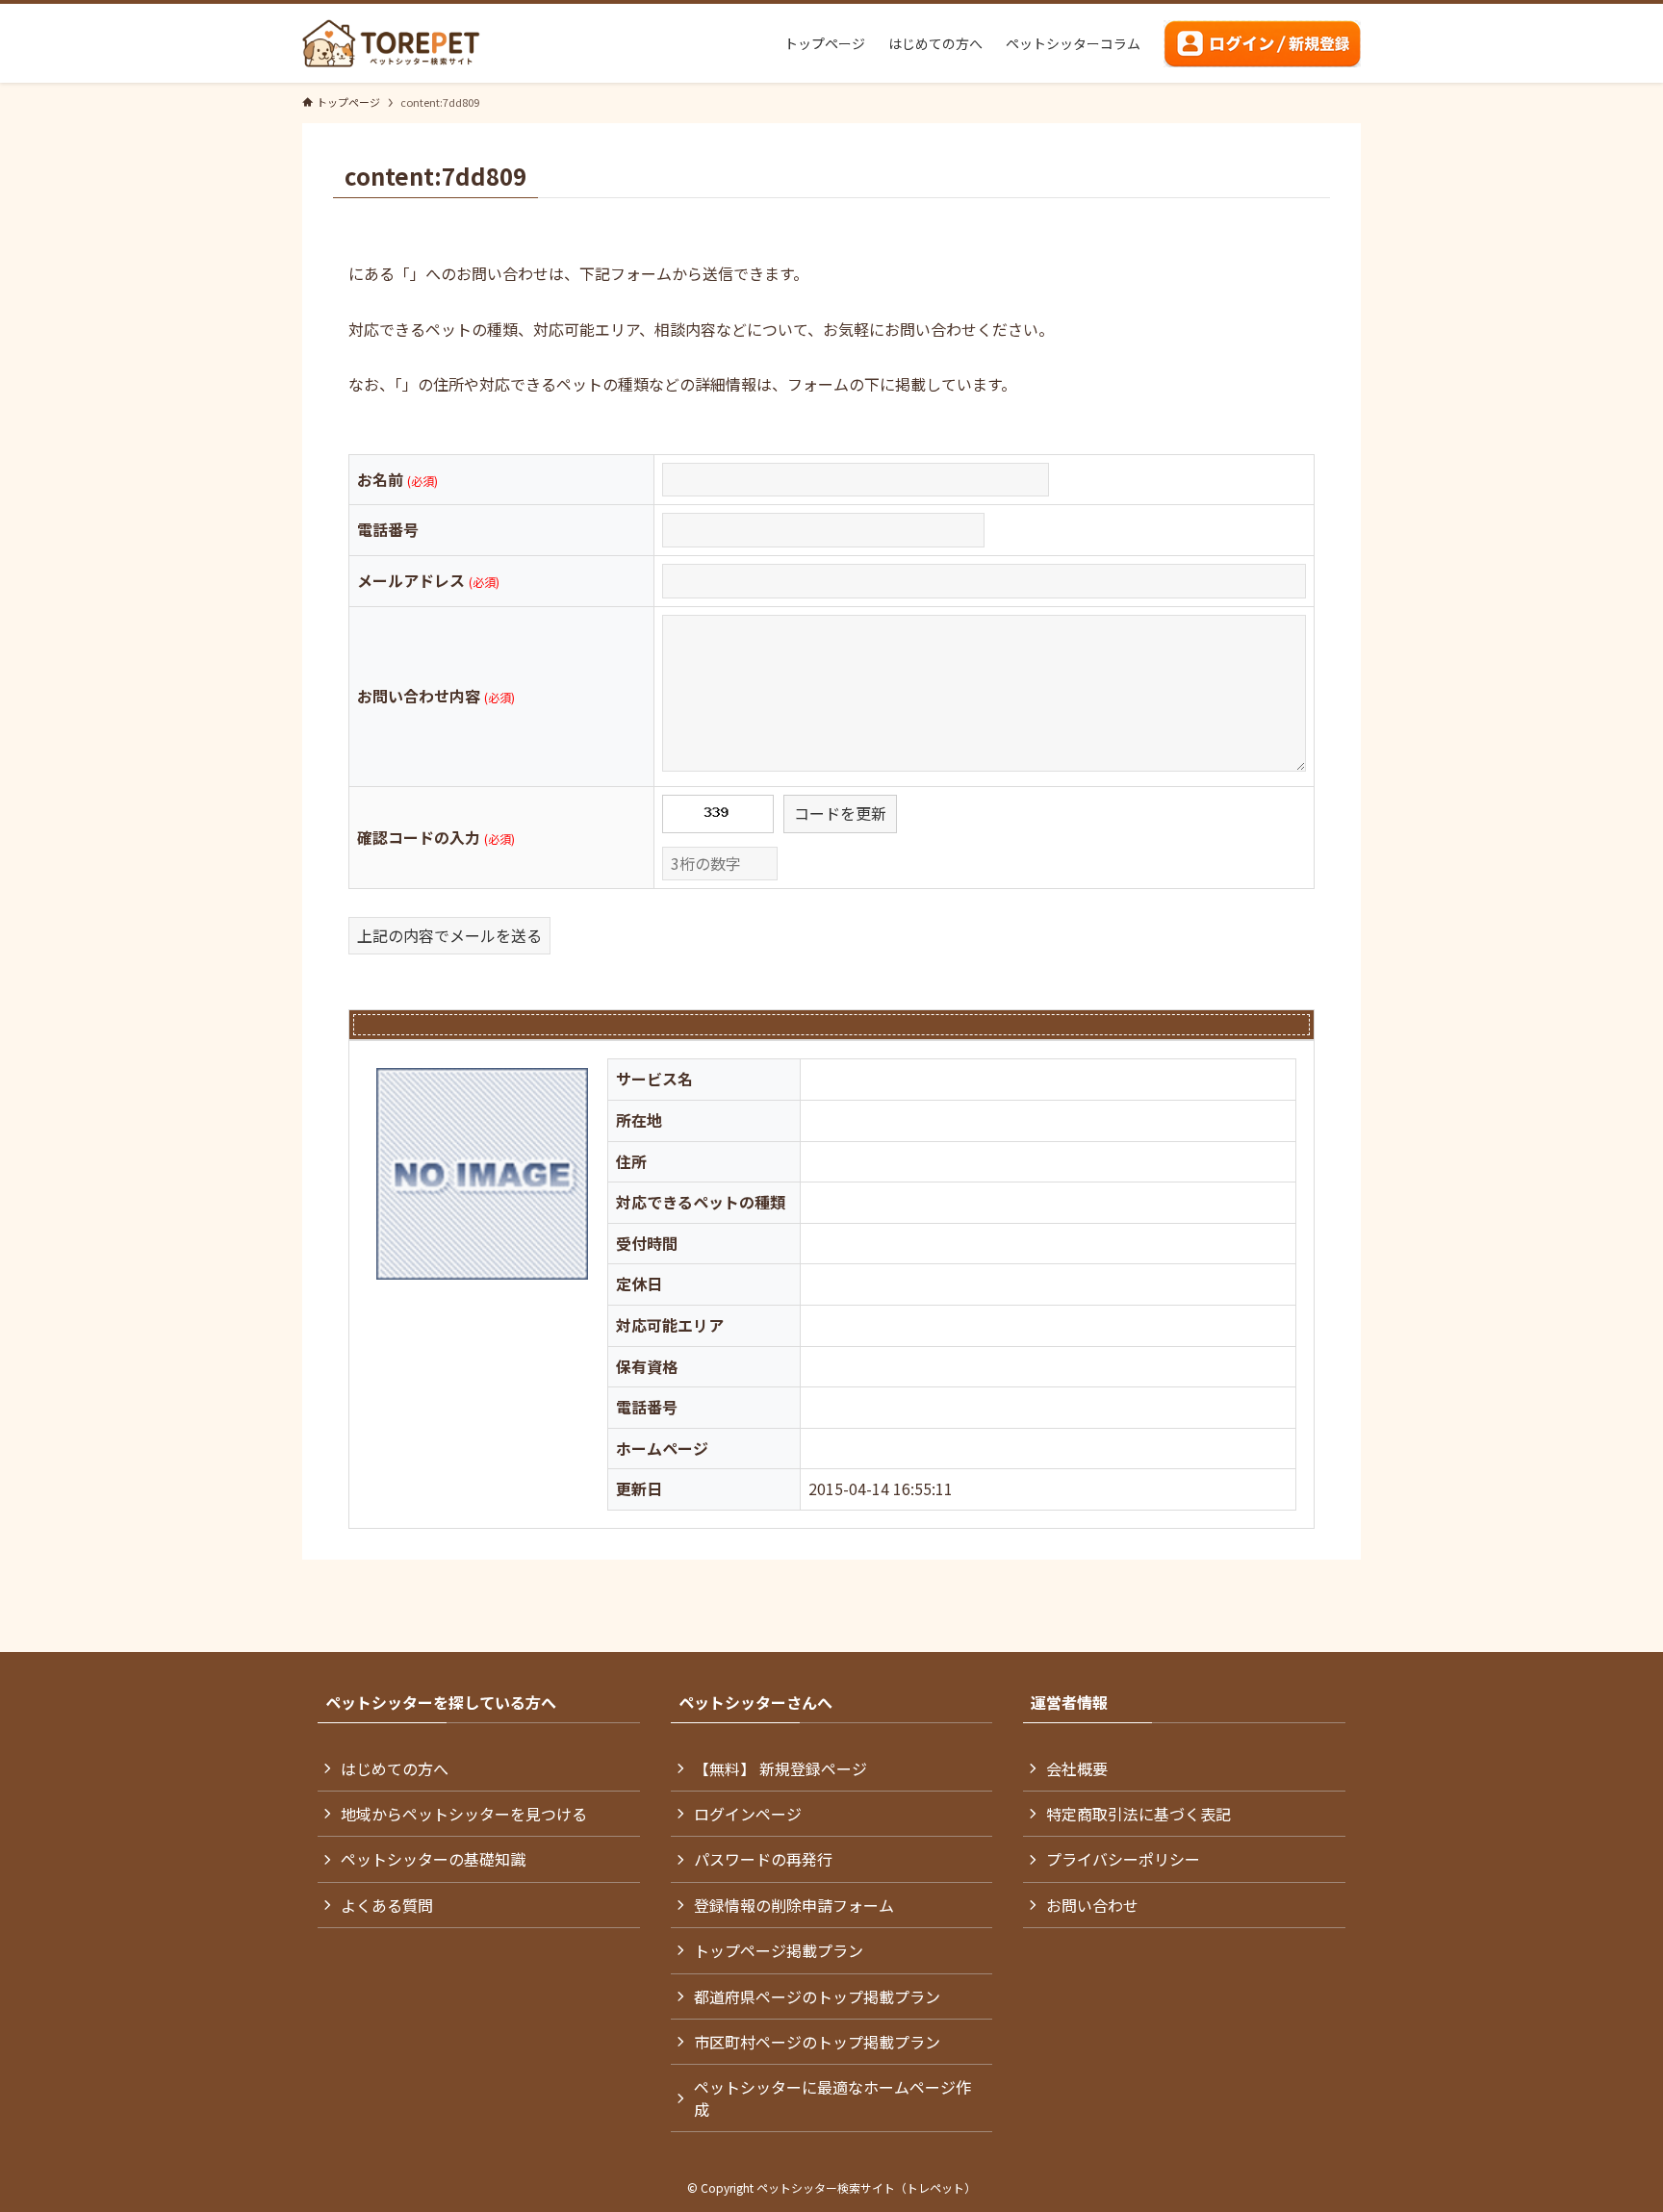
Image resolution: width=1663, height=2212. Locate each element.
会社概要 (1077, 1768)
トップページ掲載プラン (779, 1950)
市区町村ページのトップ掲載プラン (817, 2042)
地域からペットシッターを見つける (464, 1814)
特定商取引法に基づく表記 (1139, 1814)
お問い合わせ (1092, 1905)
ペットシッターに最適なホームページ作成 (832, 2098)
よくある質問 (387, 1905)
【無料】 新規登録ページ (780, 1768)
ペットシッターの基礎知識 (433, 1859)
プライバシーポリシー (1123, 1859)
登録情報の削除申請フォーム (794, 1905)
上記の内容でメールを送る (449, 935)
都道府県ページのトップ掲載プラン (817, 1996)
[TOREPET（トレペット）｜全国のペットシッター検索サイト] (391, 43)
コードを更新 (840, 813)
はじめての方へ (395, 1768)
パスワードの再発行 (763, 1859)
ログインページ (748, 1814)
